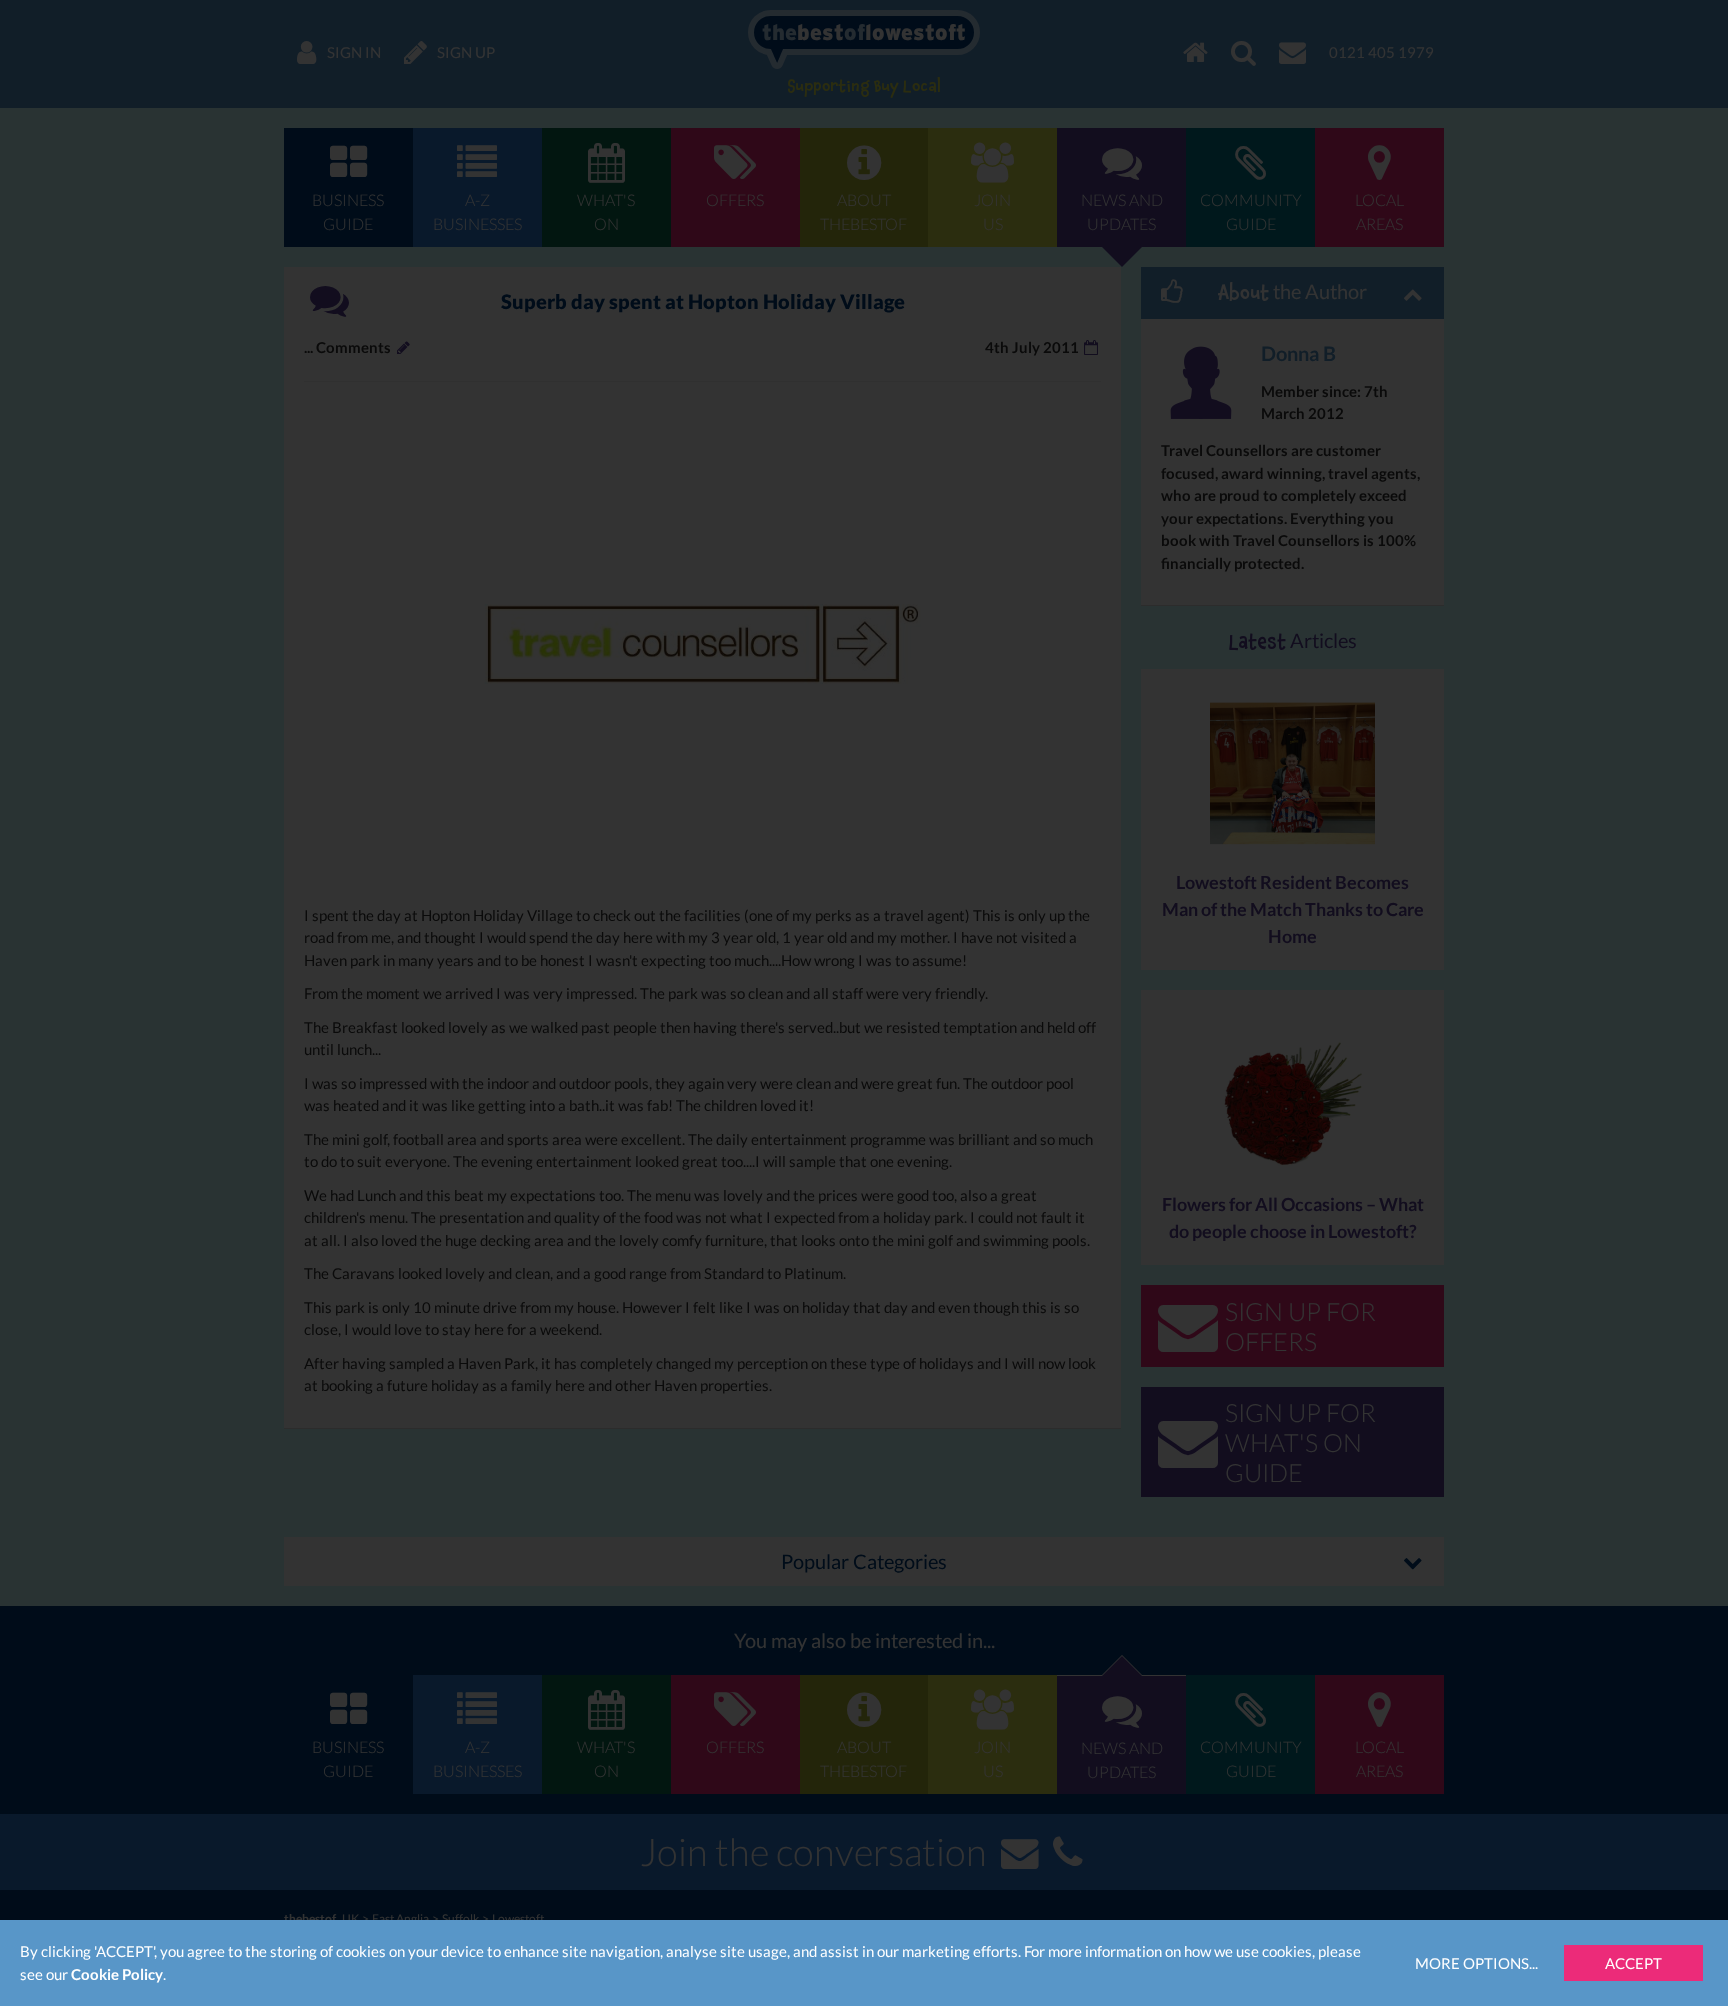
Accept (1633, 1963)
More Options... (1476, 1963)
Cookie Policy (117, 1974)
